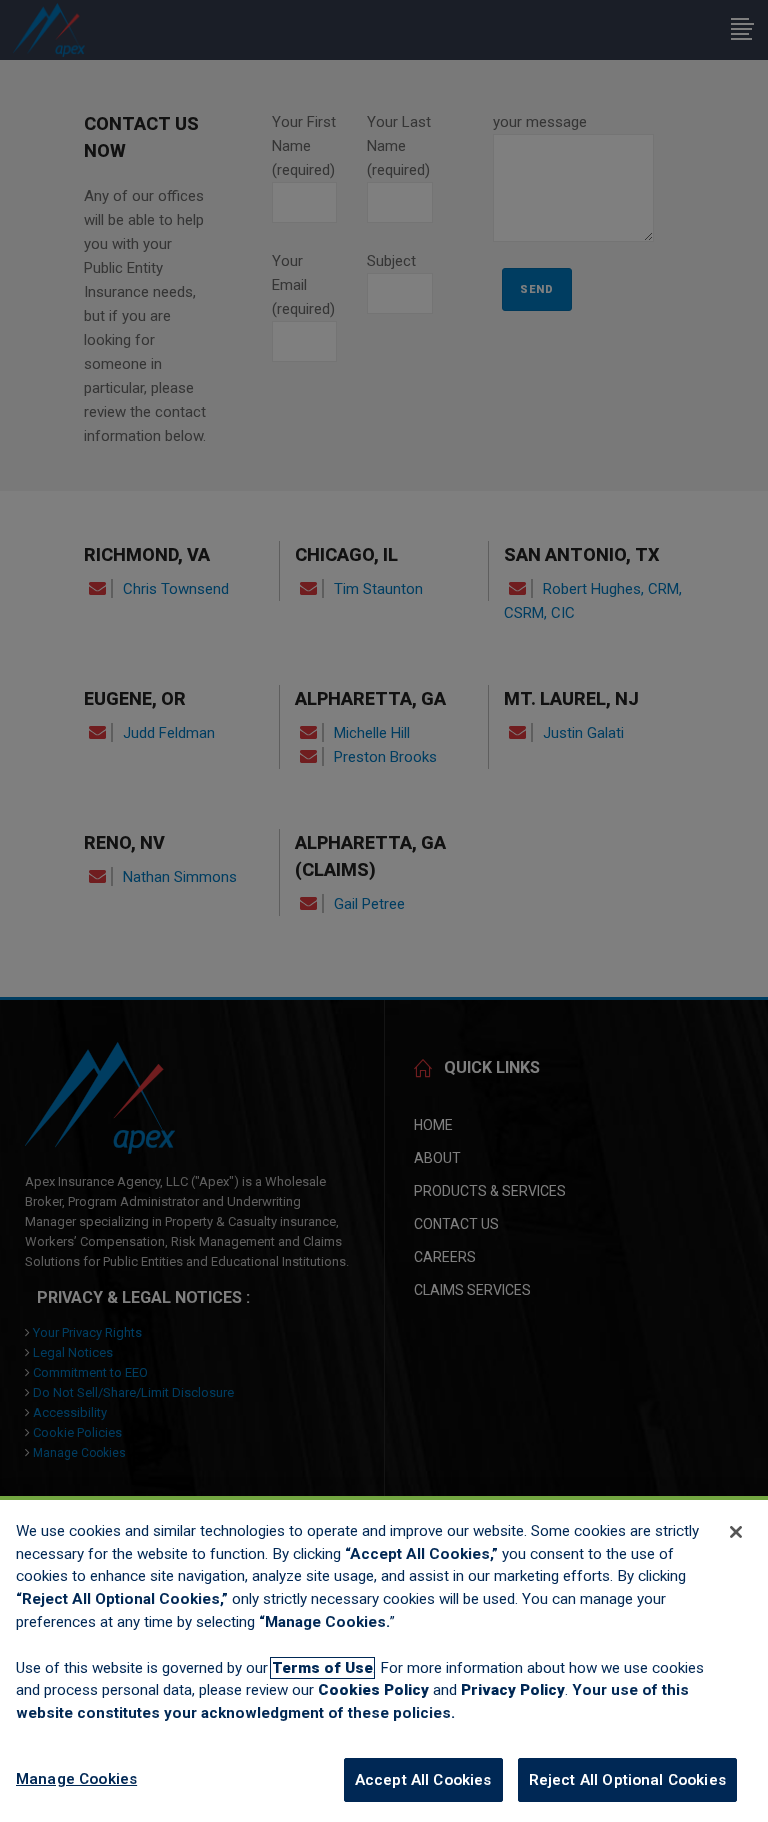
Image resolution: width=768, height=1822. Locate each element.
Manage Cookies (76, 1779)
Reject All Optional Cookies (627, 1780)
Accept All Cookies (423, 1780)
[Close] (736, 1532)
